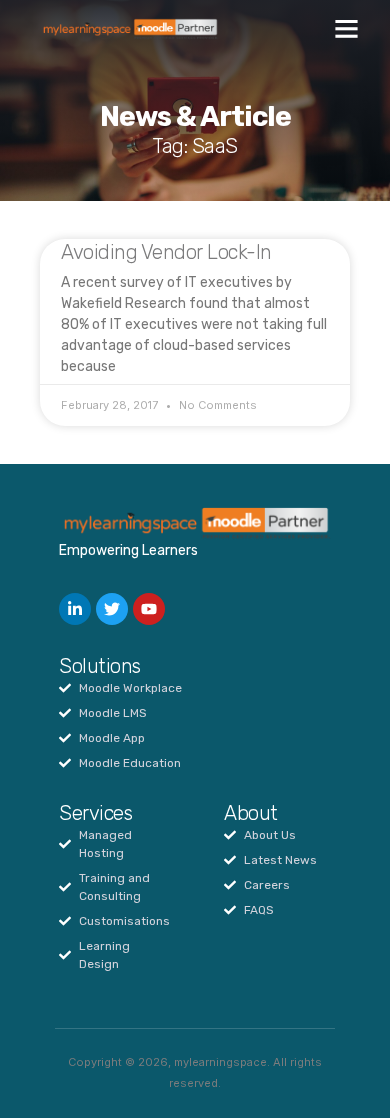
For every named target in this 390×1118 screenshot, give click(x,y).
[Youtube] (149, 609)
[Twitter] (112, 609)
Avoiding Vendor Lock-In (166, 252)
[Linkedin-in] (75, 609)
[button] (347, 29)
